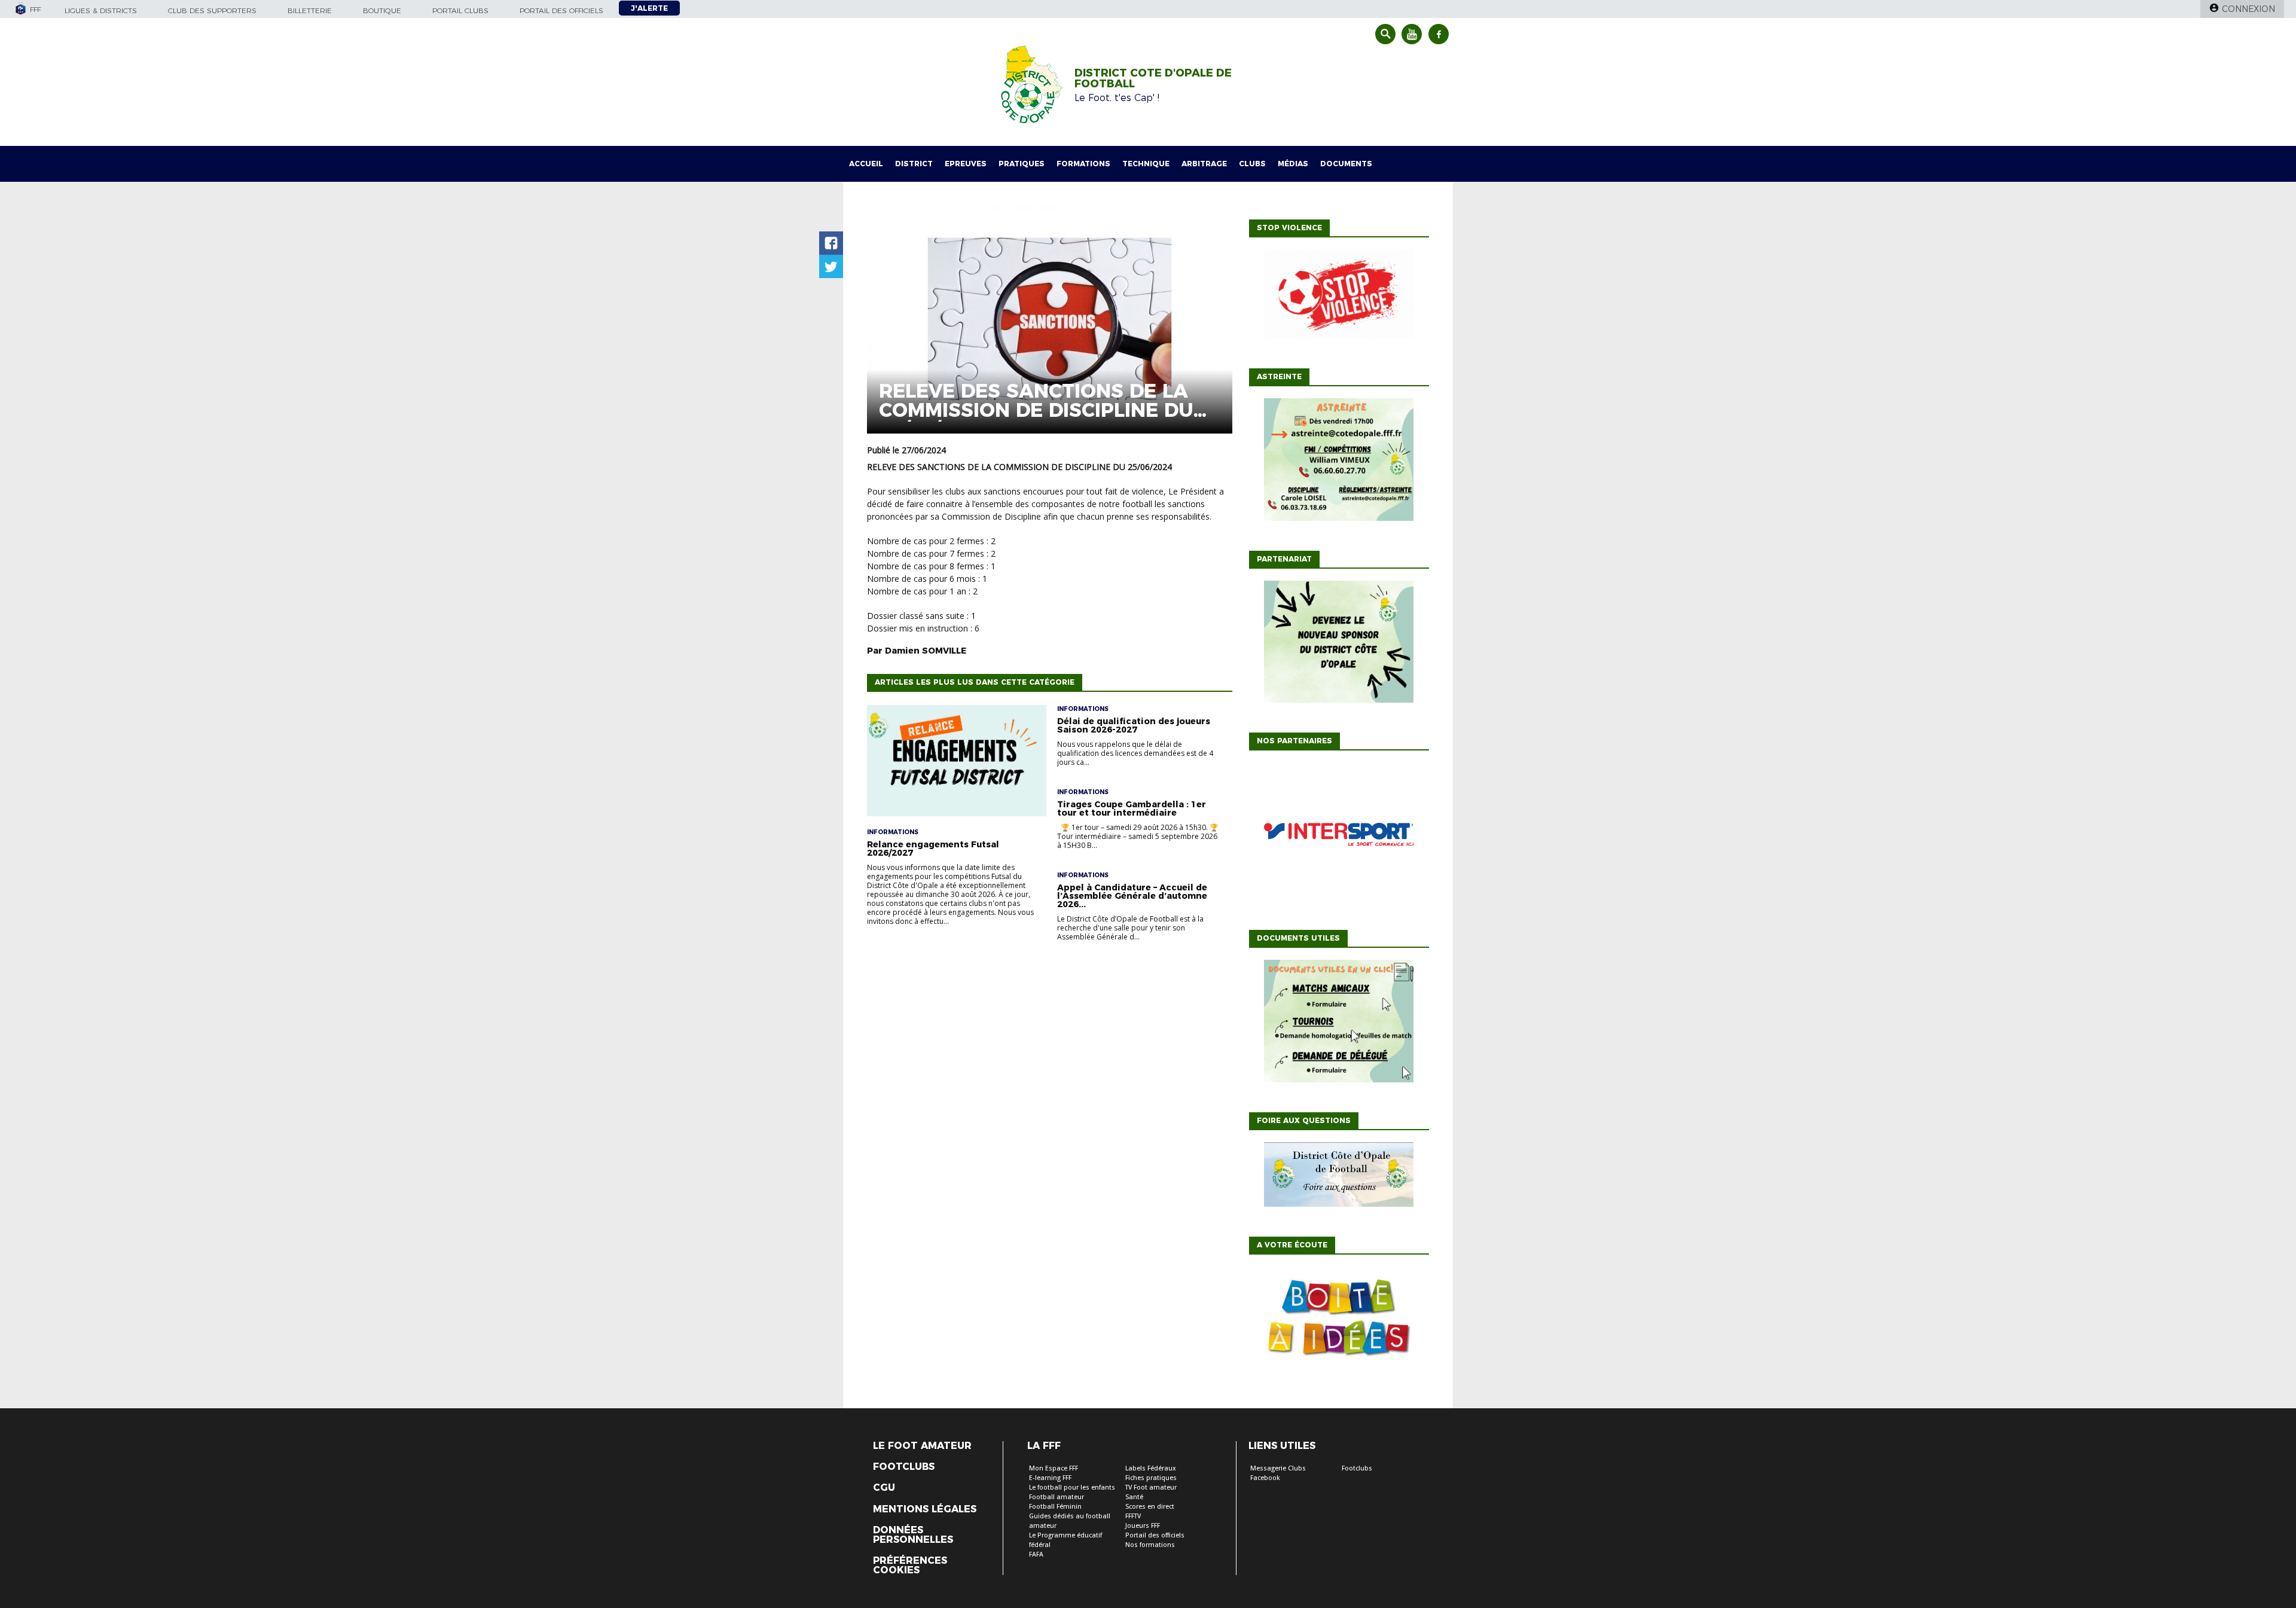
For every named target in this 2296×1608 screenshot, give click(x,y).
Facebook (1265, 1478)
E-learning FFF (1050, 1478)
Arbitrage (1204, 164)
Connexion (2248, 9)
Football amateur (1057, 1497)
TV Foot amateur (1151, 1488)
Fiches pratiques (1151, 1478)
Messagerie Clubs (1278, 1468)
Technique (1146, 164)
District (914, 164)
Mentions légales (925, 1509)
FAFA (1036, 1554)
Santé (1134, 1497)
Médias (1293, 164)
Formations (1083, 164)
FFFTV (1133, 1516)
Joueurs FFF (1143, 1526)
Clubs (1252, 164)
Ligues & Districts (101, 10)
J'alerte (649, 8)
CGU (884, 1488)
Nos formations (1150, 1545)
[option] (1339, 837)
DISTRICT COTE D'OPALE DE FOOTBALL (1153, 78)
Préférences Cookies (910, 1566)
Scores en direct (1150, 1507)
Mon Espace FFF (1054, 1468)
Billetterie (310, 10)
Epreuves (966, 164)
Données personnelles (913, 1535)
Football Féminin (1055, 1507)
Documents (1346, 164)
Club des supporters (212, 10)
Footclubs (904, 1467)
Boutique (382, 10)
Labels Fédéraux (1151, 1468)
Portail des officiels (561, 10)
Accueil (866, 164)
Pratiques (1022, 164)
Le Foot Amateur (922, 1446)
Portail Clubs (460, 10)
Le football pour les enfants (1072, 1488)
